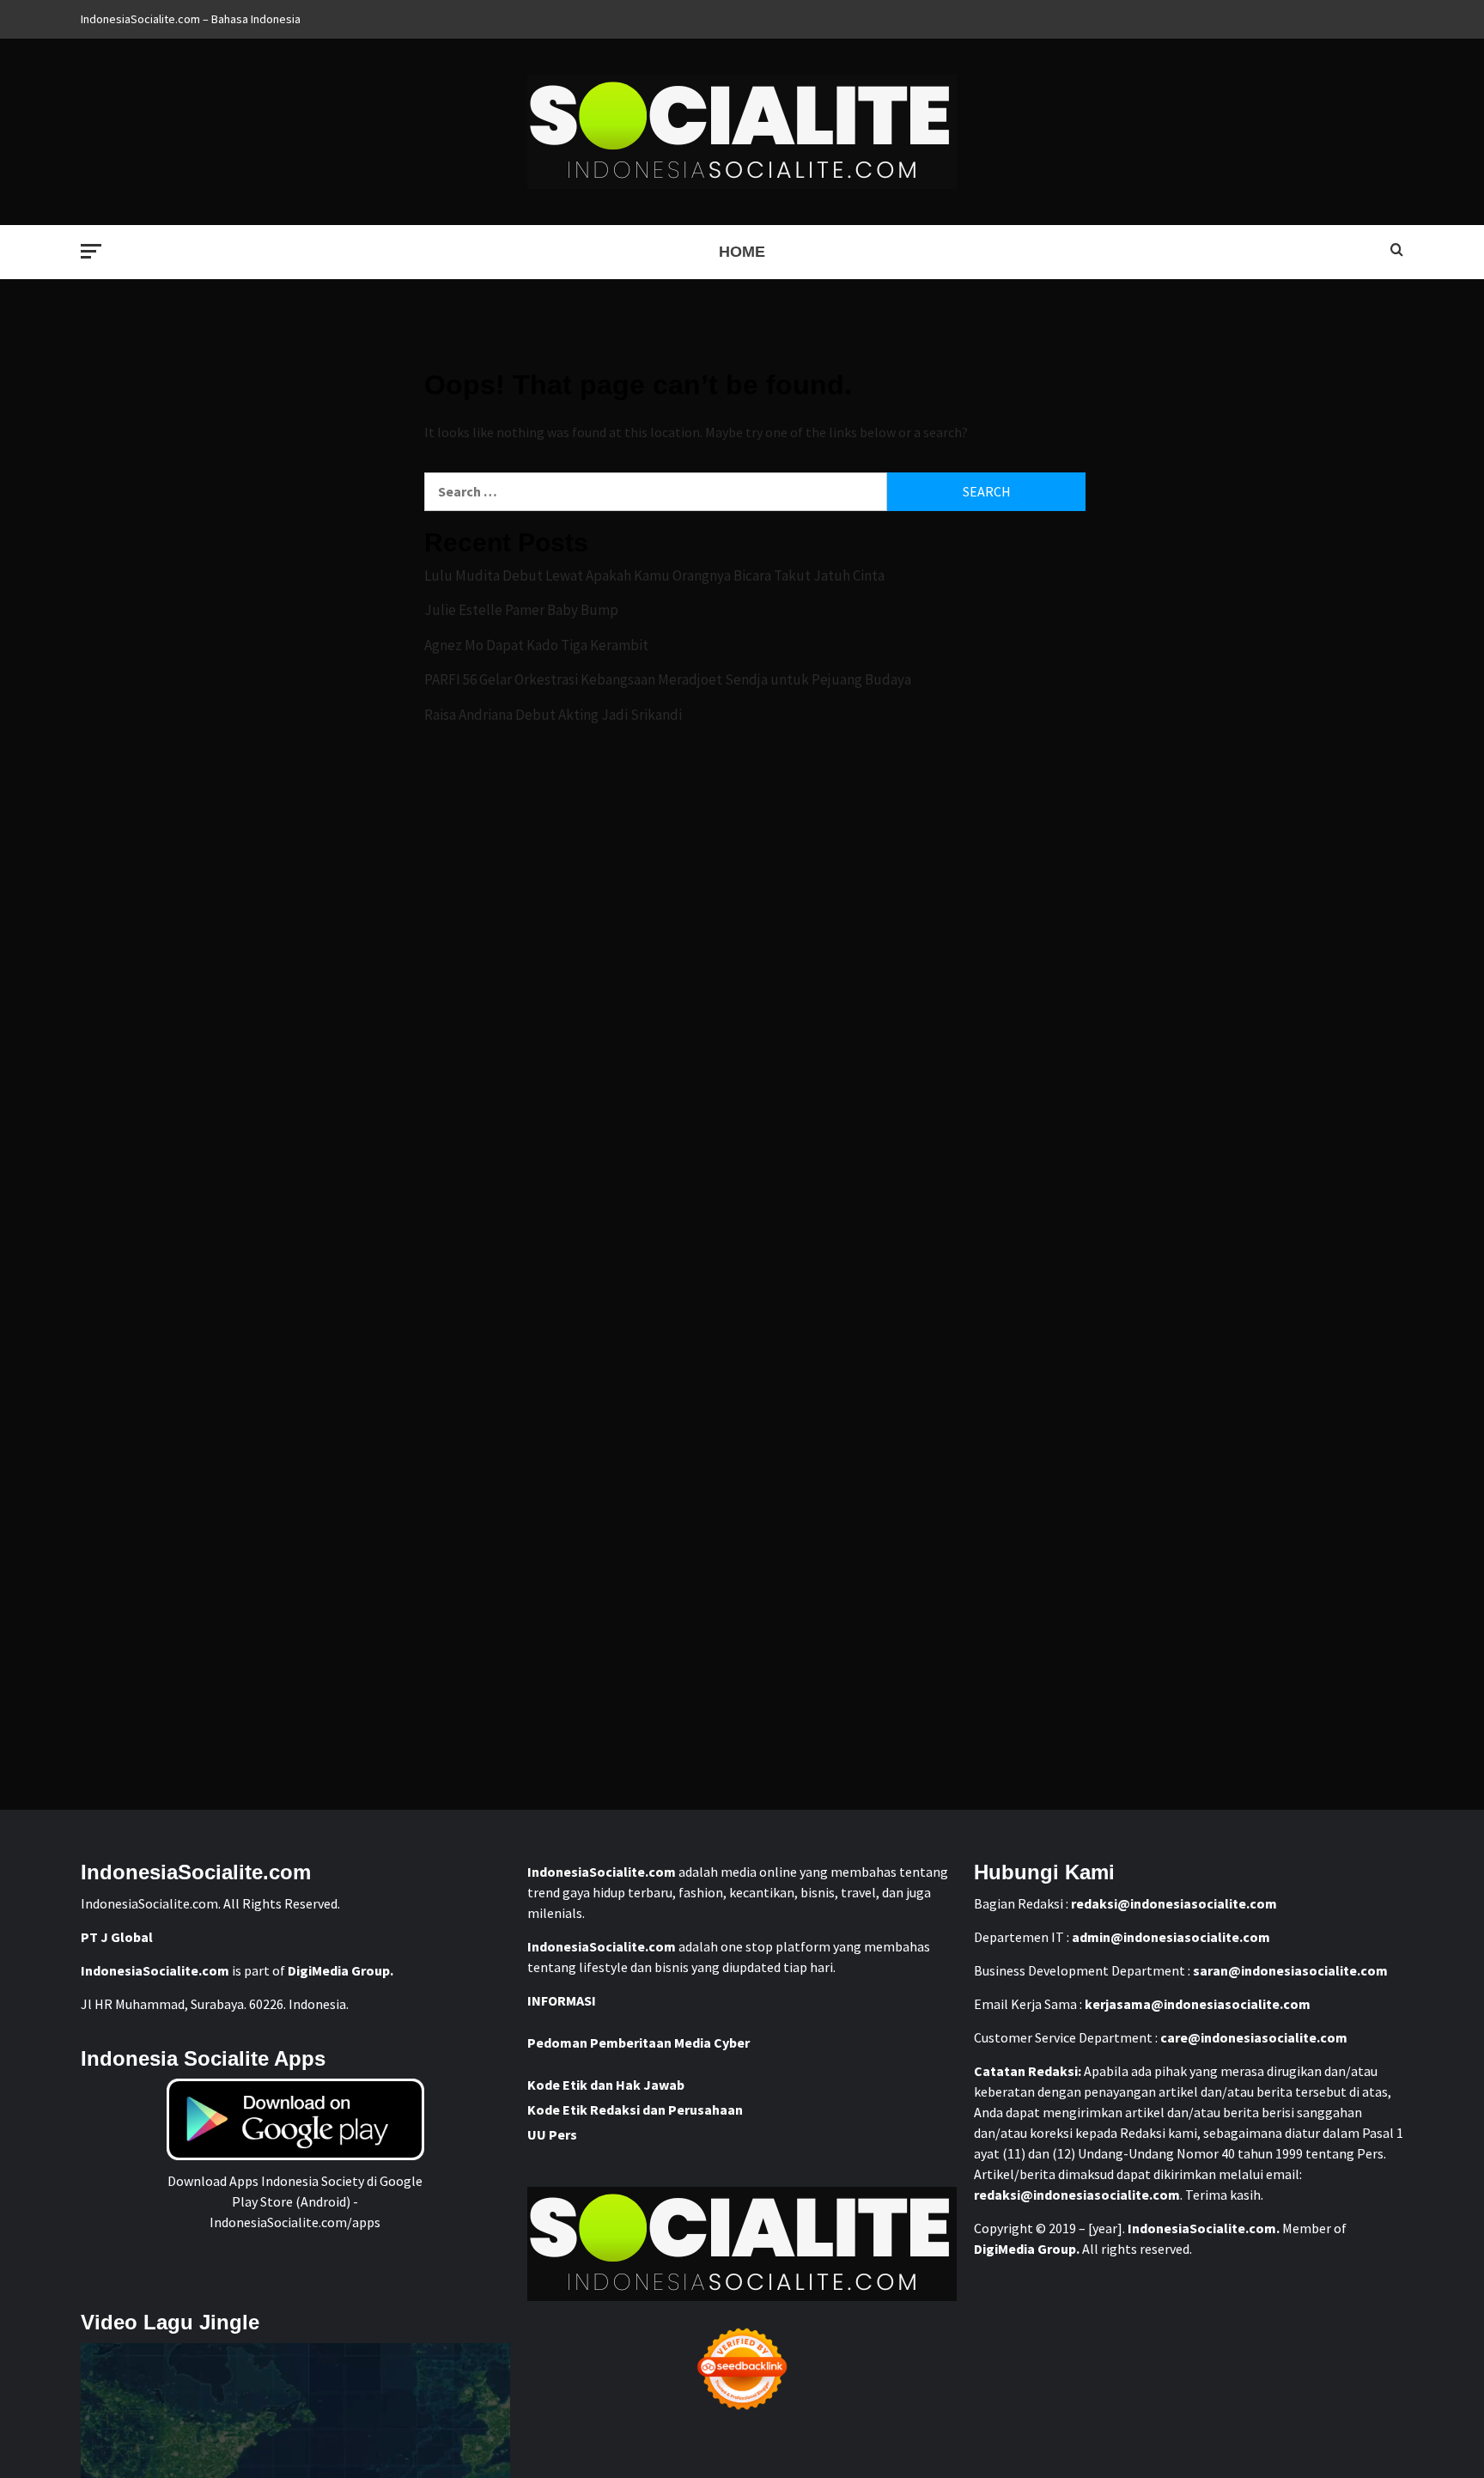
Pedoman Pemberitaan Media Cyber (639, 2043)
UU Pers (552, 2134)
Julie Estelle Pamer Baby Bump (521, 610)
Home (742, 252)
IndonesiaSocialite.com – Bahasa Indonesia (191, 19)
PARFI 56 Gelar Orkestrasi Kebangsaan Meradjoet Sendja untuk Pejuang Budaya (668, 679)
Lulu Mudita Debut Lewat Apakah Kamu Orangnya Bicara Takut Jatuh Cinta (654, 575)
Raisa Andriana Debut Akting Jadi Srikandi (553, 715)
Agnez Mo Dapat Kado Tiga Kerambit (536, 645)
